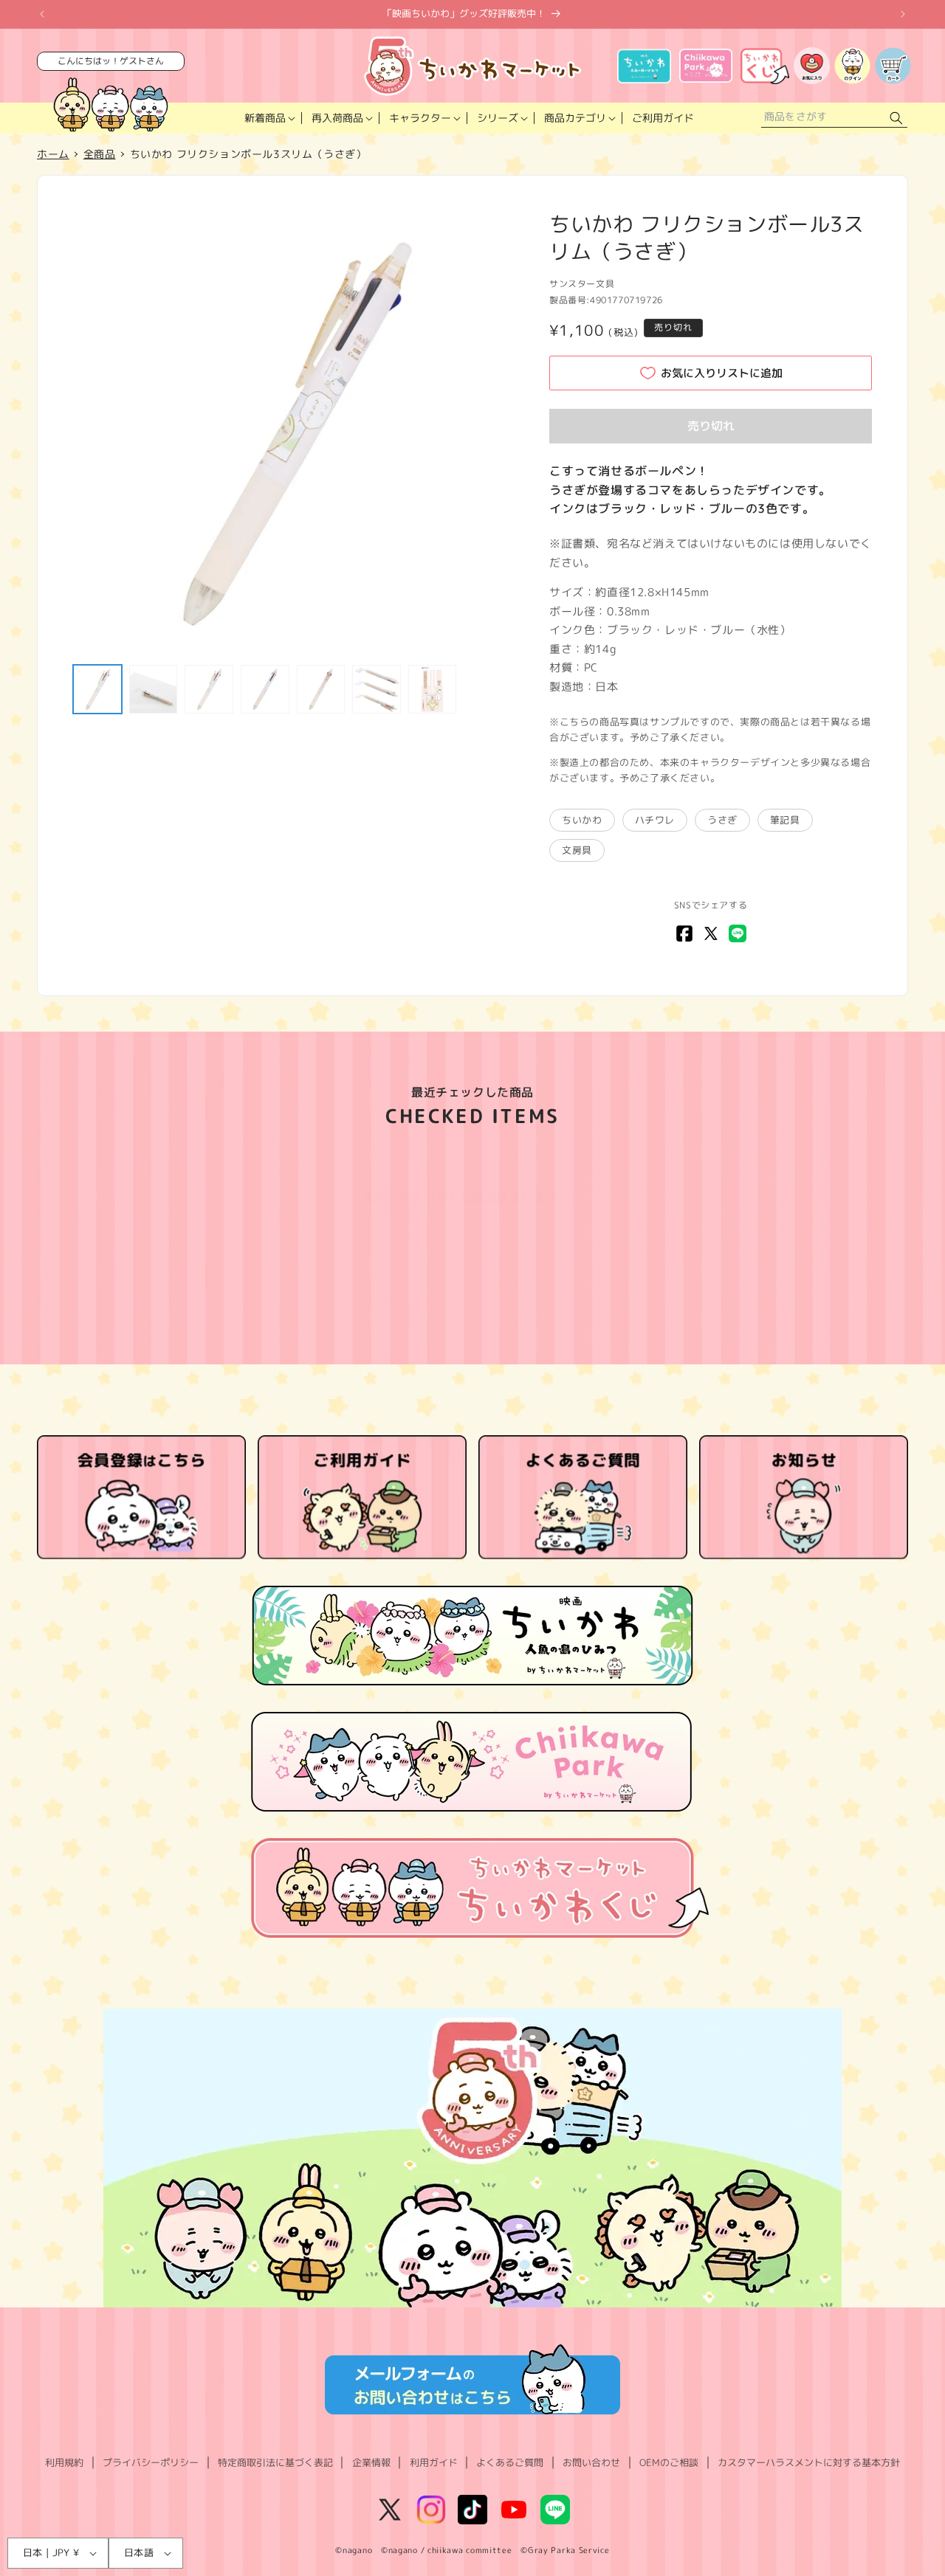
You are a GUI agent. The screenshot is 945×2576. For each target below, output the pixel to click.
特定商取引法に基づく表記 (275, 2462)
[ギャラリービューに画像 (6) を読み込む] (377, 689)
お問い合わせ (591, 2462)
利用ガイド (434, 2462)
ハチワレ (655, 820)
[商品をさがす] (896, 118)
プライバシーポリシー (151, 2462)
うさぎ (722, 820)
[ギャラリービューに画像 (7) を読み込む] (433, 689)
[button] (268, 118)
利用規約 (64, 2462)
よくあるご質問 (510, 2462)
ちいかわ (582, 820)
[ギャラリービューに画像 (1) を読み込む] (97, 689)
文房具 (577, 850)
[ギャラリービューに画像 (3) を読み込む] (209, 689)
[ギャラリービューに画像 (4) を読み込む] (265, 689)
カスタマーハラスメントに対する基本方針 (809, 2462)
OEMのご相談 (669, 2462)
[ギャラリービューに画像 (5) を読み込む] (321, 689)
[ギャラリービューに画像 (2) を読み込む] (154, 689)
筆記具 (785, 820)
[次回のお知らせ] (903, 14)
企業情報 (371, 2462)
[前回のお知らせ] (42, 14)
